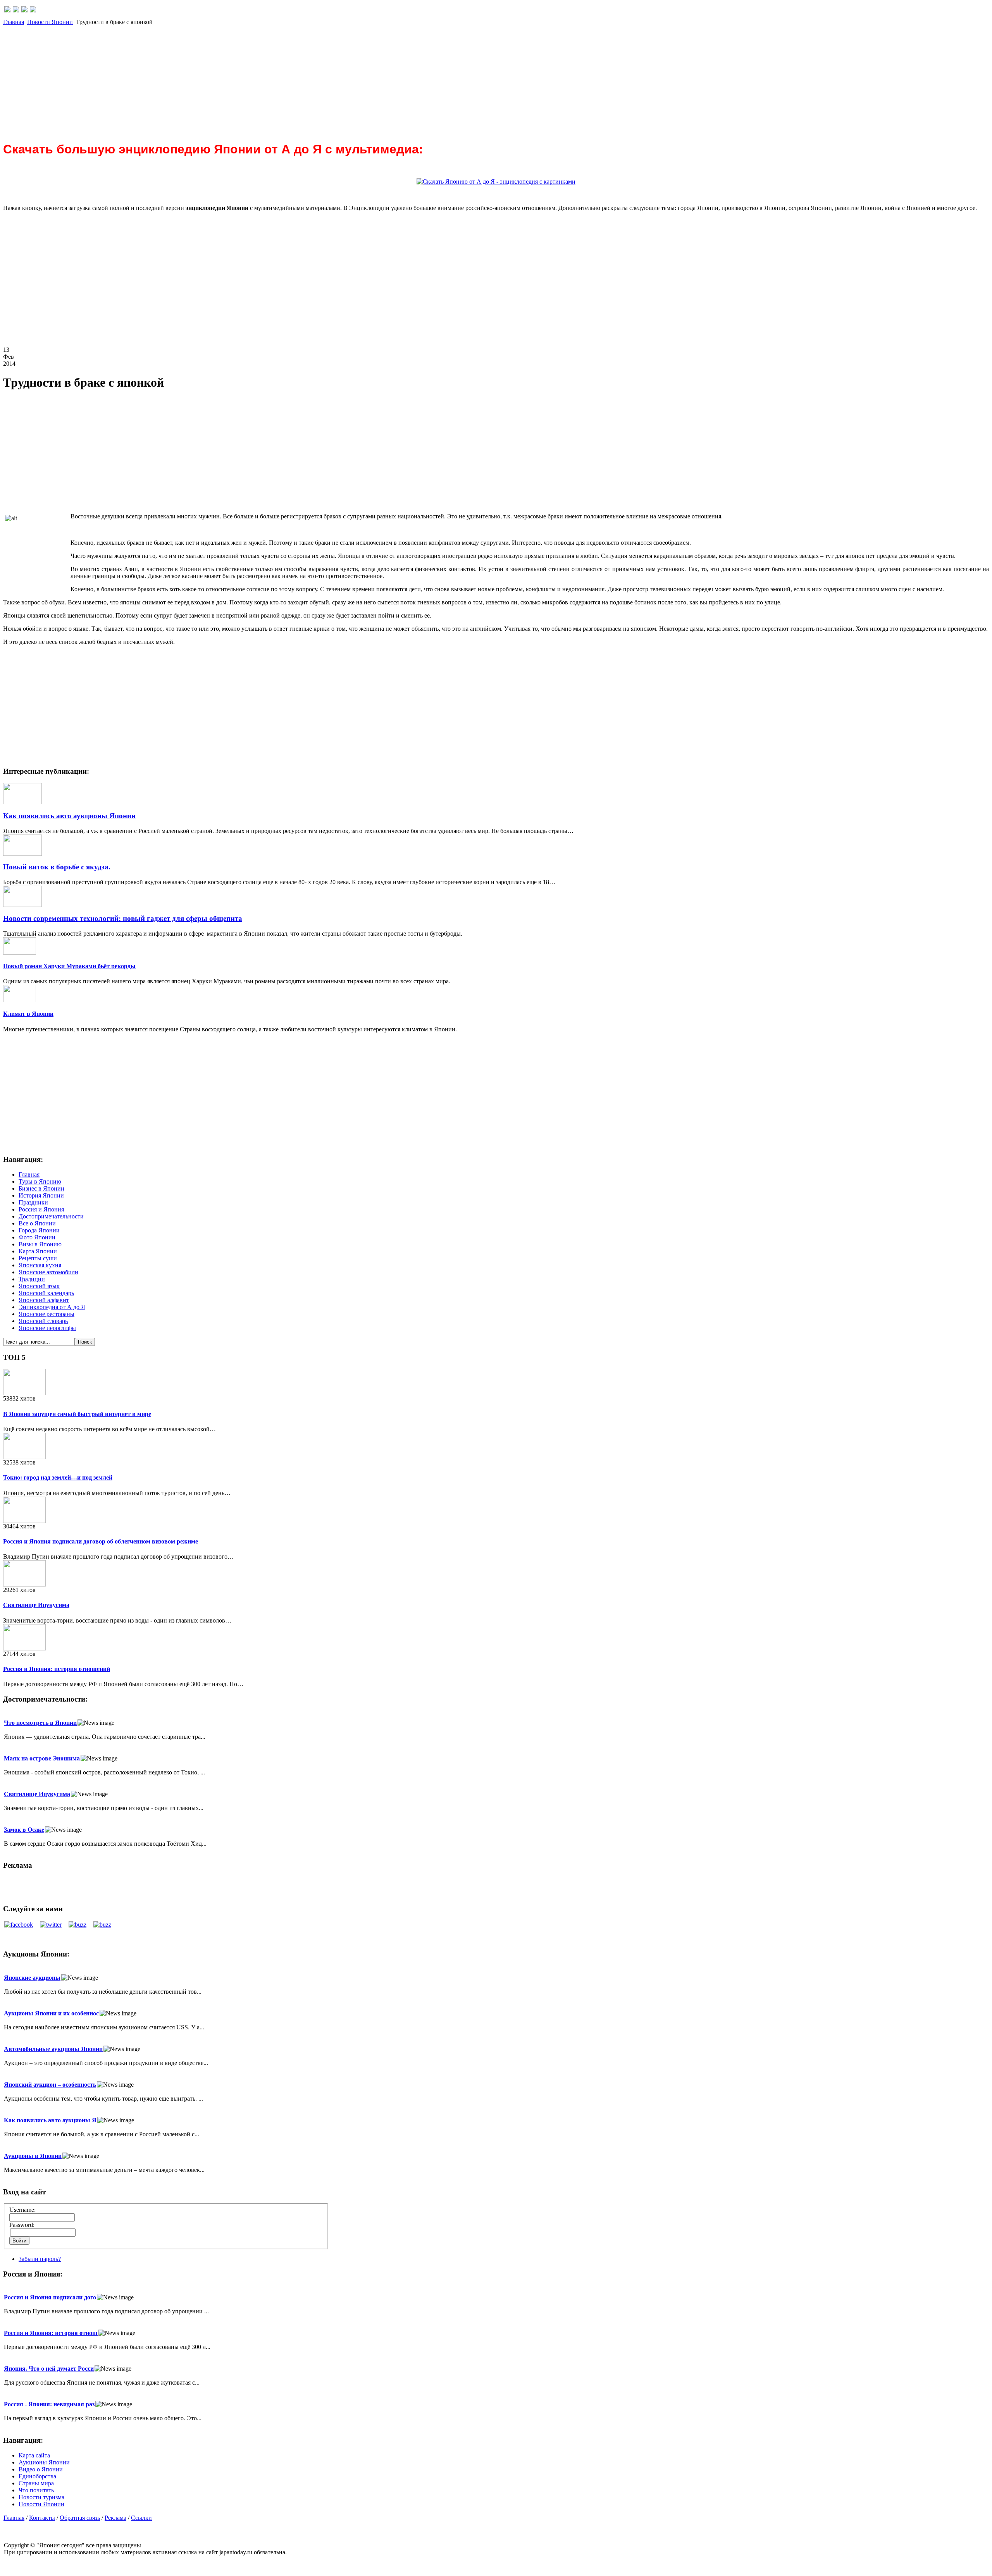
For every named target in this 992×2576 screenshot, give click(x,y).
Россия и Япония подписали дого (50, 2297)
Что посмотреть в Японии (40, 1723)
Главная (14, 22)
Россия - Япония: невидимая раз (49, 2404)
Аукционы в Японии (33, 2156)
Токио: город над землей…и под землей (58, 1477)
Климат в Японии (28, 1014)
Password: (22, 2225)
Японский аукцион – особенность (50, 2085)
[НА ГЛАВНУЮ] (7, 10)
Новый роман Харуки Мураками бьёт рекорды (69, 966)
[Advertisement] (236, 80)
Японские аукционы (32, 1978)
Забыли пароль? (40, 2259)
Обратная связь (80, 2518)
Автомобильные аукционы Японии (53, 2049)
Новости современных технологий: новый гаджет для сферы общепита (123, 918)
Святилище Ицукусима (36, 1605)
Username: (22, 2210)
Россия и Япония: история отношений (57, 1669)
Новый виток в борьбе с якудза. (57, 867)
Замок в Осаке (24, 1830)
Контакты (42, 2518)
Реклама (115, 2518)
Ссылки (141, 2518)
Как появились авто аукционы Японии (69, 816)
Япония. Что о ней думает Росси (49, 2369)
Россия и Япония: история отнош (51, 2333)
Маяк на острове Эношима (42, 1758)
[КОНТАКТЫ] (24, 10)
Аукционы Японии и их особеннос (51, 2013)
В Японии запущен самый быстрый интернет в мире (77, 1414)
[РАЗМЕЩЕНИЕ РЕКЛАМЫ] (33, 10)
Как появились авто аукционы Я (50, 2120)
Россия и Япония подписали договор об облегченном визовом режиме (101, 1541)
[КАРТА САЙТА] (16, 10)
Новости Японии (50, 22)
